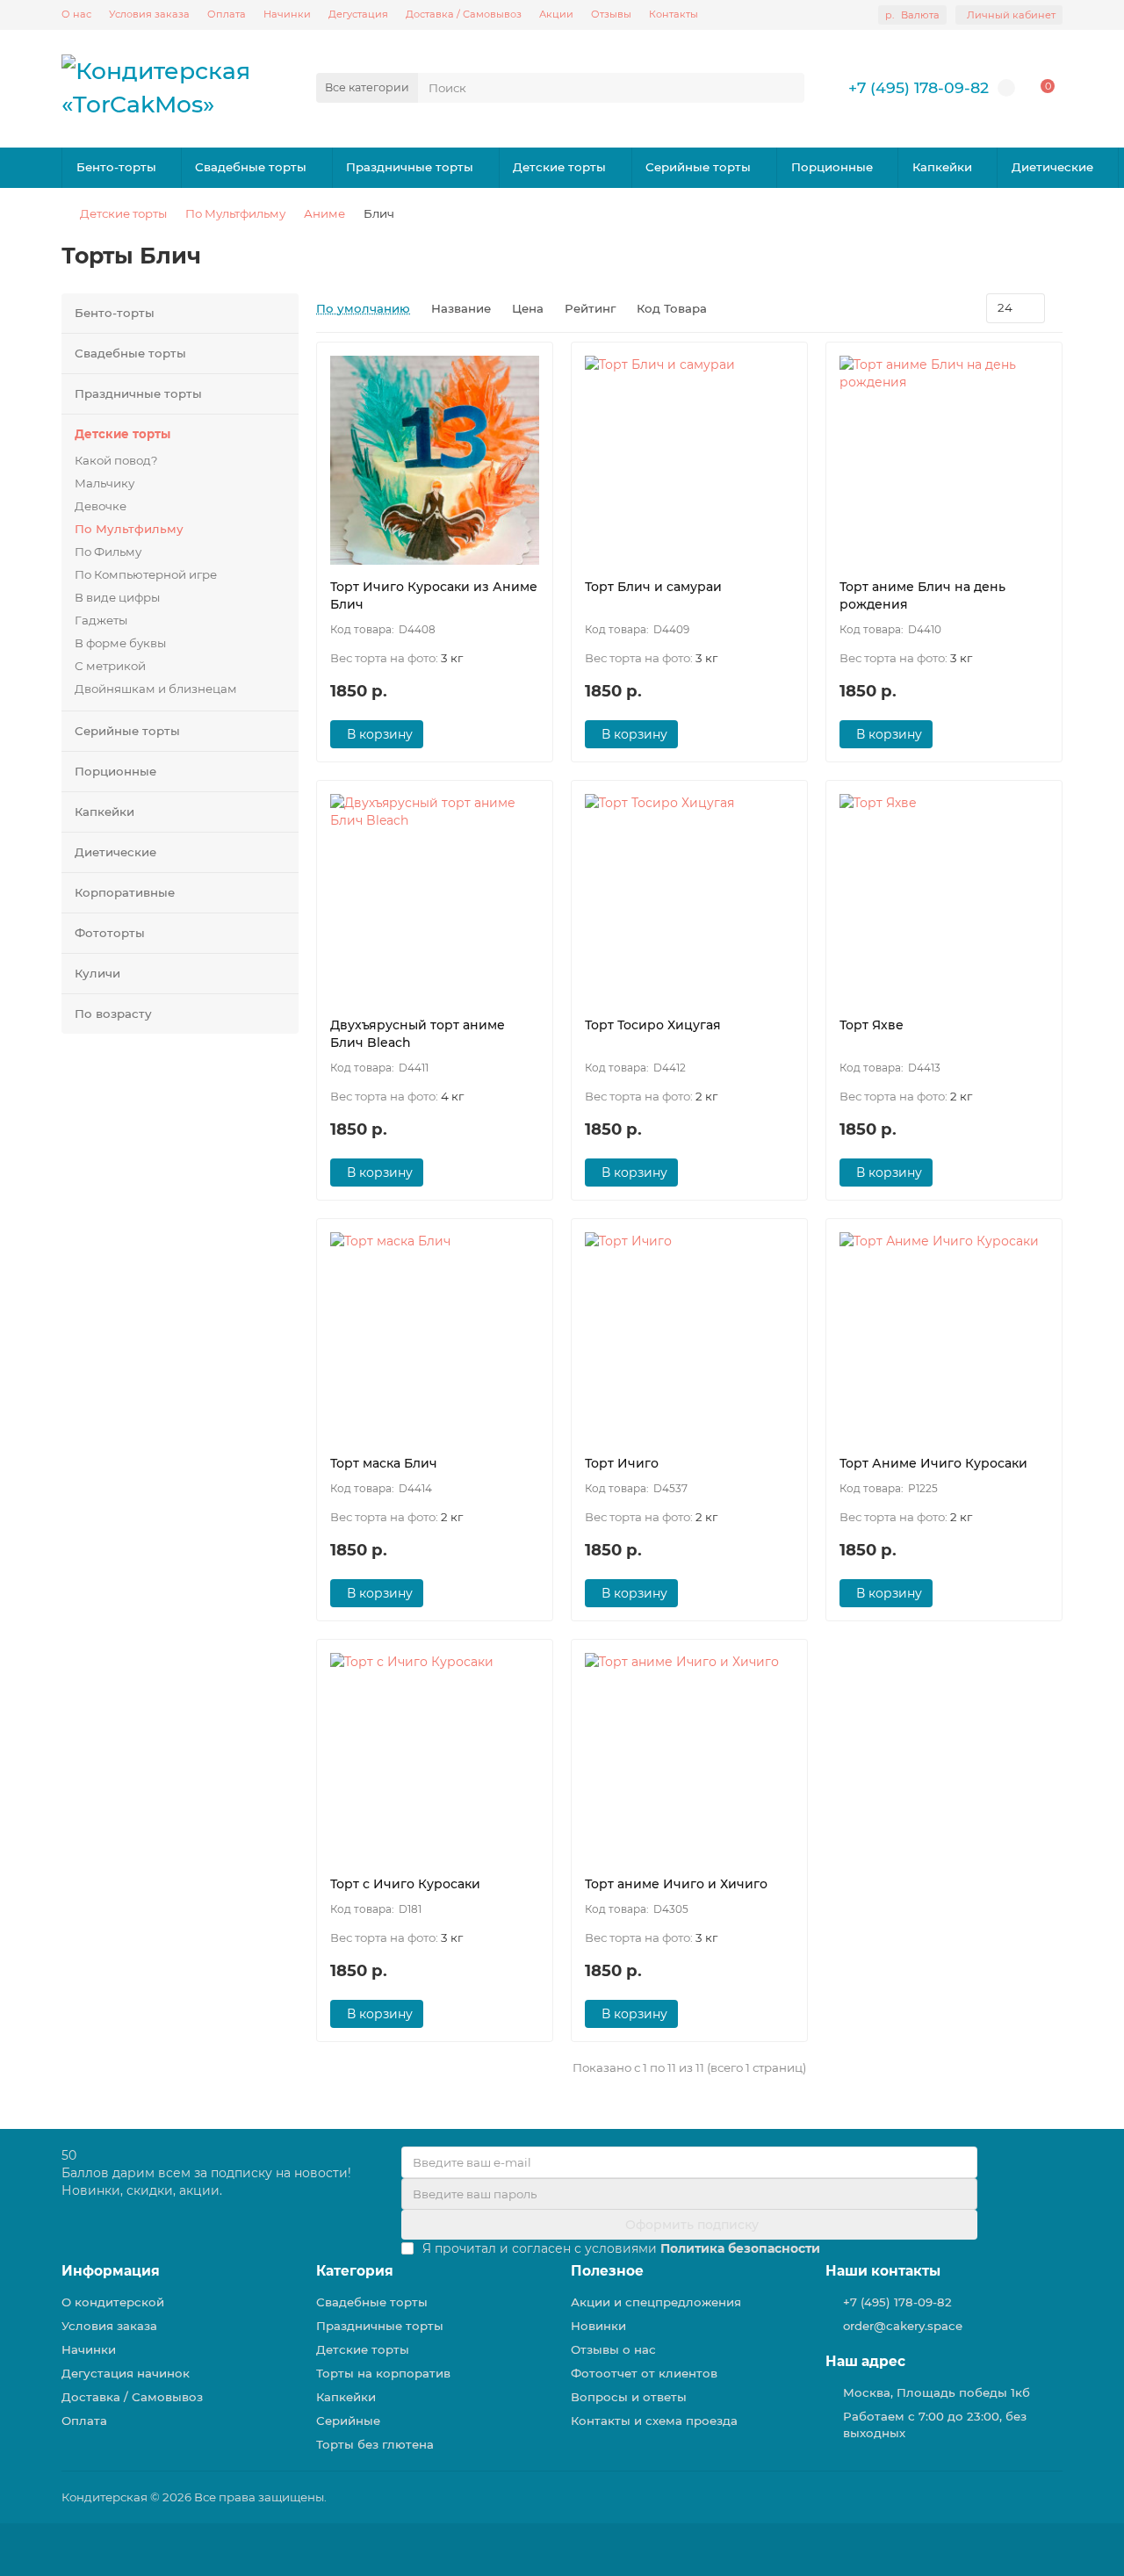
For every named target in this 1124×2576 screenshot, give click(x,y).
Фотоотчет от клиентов (644, 2373)
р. (912, 15)
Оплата (227, 14)
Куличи (97, 973)
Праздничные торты (410, 167)
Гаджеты (101, 620)
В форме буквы (120, 643)
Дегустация (358, 14)
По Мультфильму (235, 213)
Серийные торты (698, 167)
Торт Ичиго (622, 1463)
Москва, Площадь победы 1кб (937, 2392)
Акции (556, 14)
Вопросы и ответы (629, 2397)
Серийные (348, 2421)
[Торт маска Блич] (435, 1337)
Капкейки (942, 167)
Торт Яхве (872, 1025)
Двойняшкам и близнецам (156, 689)
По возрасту (113, 1014)
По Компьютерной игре (146, 574)
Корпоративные (125, 892)
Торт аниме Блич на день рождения (922, 595)
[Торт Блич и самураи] (689, 460)
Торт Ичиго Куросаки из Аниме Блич (434, 595)
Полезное (607, 2271)
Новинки (598, 2326)
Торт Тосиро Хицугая (653, 1025)
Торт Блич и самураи (653, 587)
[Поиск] (786, 88)
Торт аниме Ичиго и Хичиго (676, 1884)
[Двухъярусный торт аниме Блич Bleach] (435, 898)
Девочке (101, 506)
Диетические (1052, 167)
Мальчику (104, 483)
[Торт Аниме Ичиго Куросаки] (944, 1337)
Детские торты (559, 167)
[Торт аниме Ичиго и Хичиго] (689, 1757)
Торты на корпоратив (383, 2373)
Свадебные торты (251, 167)
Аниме (324, 213)
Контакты (674, 14)
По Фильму (108, 552)
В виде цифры (117, 597)
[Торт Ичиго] (689, 1337)
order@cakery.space (903, 2326)
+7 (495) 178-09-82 (919, 87)
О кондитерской (113, 2302)
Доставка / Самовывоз (464, 14)
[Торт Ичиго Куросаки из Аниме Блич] (435, 460)
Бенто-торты (116, 167)
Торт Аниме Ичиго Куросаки (933, 1463)
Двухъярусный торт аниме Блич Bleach (418, 1034)
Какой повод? (116, 460)
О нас (76, 14)
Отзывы (611, 14)
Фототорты (110, 933)
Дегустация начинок (126, 2373)
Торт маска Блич (384, 1463)
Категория (355, 2271)
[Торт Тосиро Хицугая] (689, 898)
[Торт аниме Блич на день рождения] (944, 460)
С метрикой (110, 666)
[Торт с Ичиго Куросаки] (435, 1757)
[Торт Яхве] (944, 898)
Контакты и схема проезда (654, 2421)
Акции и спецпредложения (656, 2302)
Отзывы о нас (613, 2349)
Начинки (287, 14)
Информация (111, 2271)
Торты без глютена (375, 2444)
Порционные (832, 167)
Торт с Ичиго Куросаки (405, 1884)
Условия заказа (149, 14)
